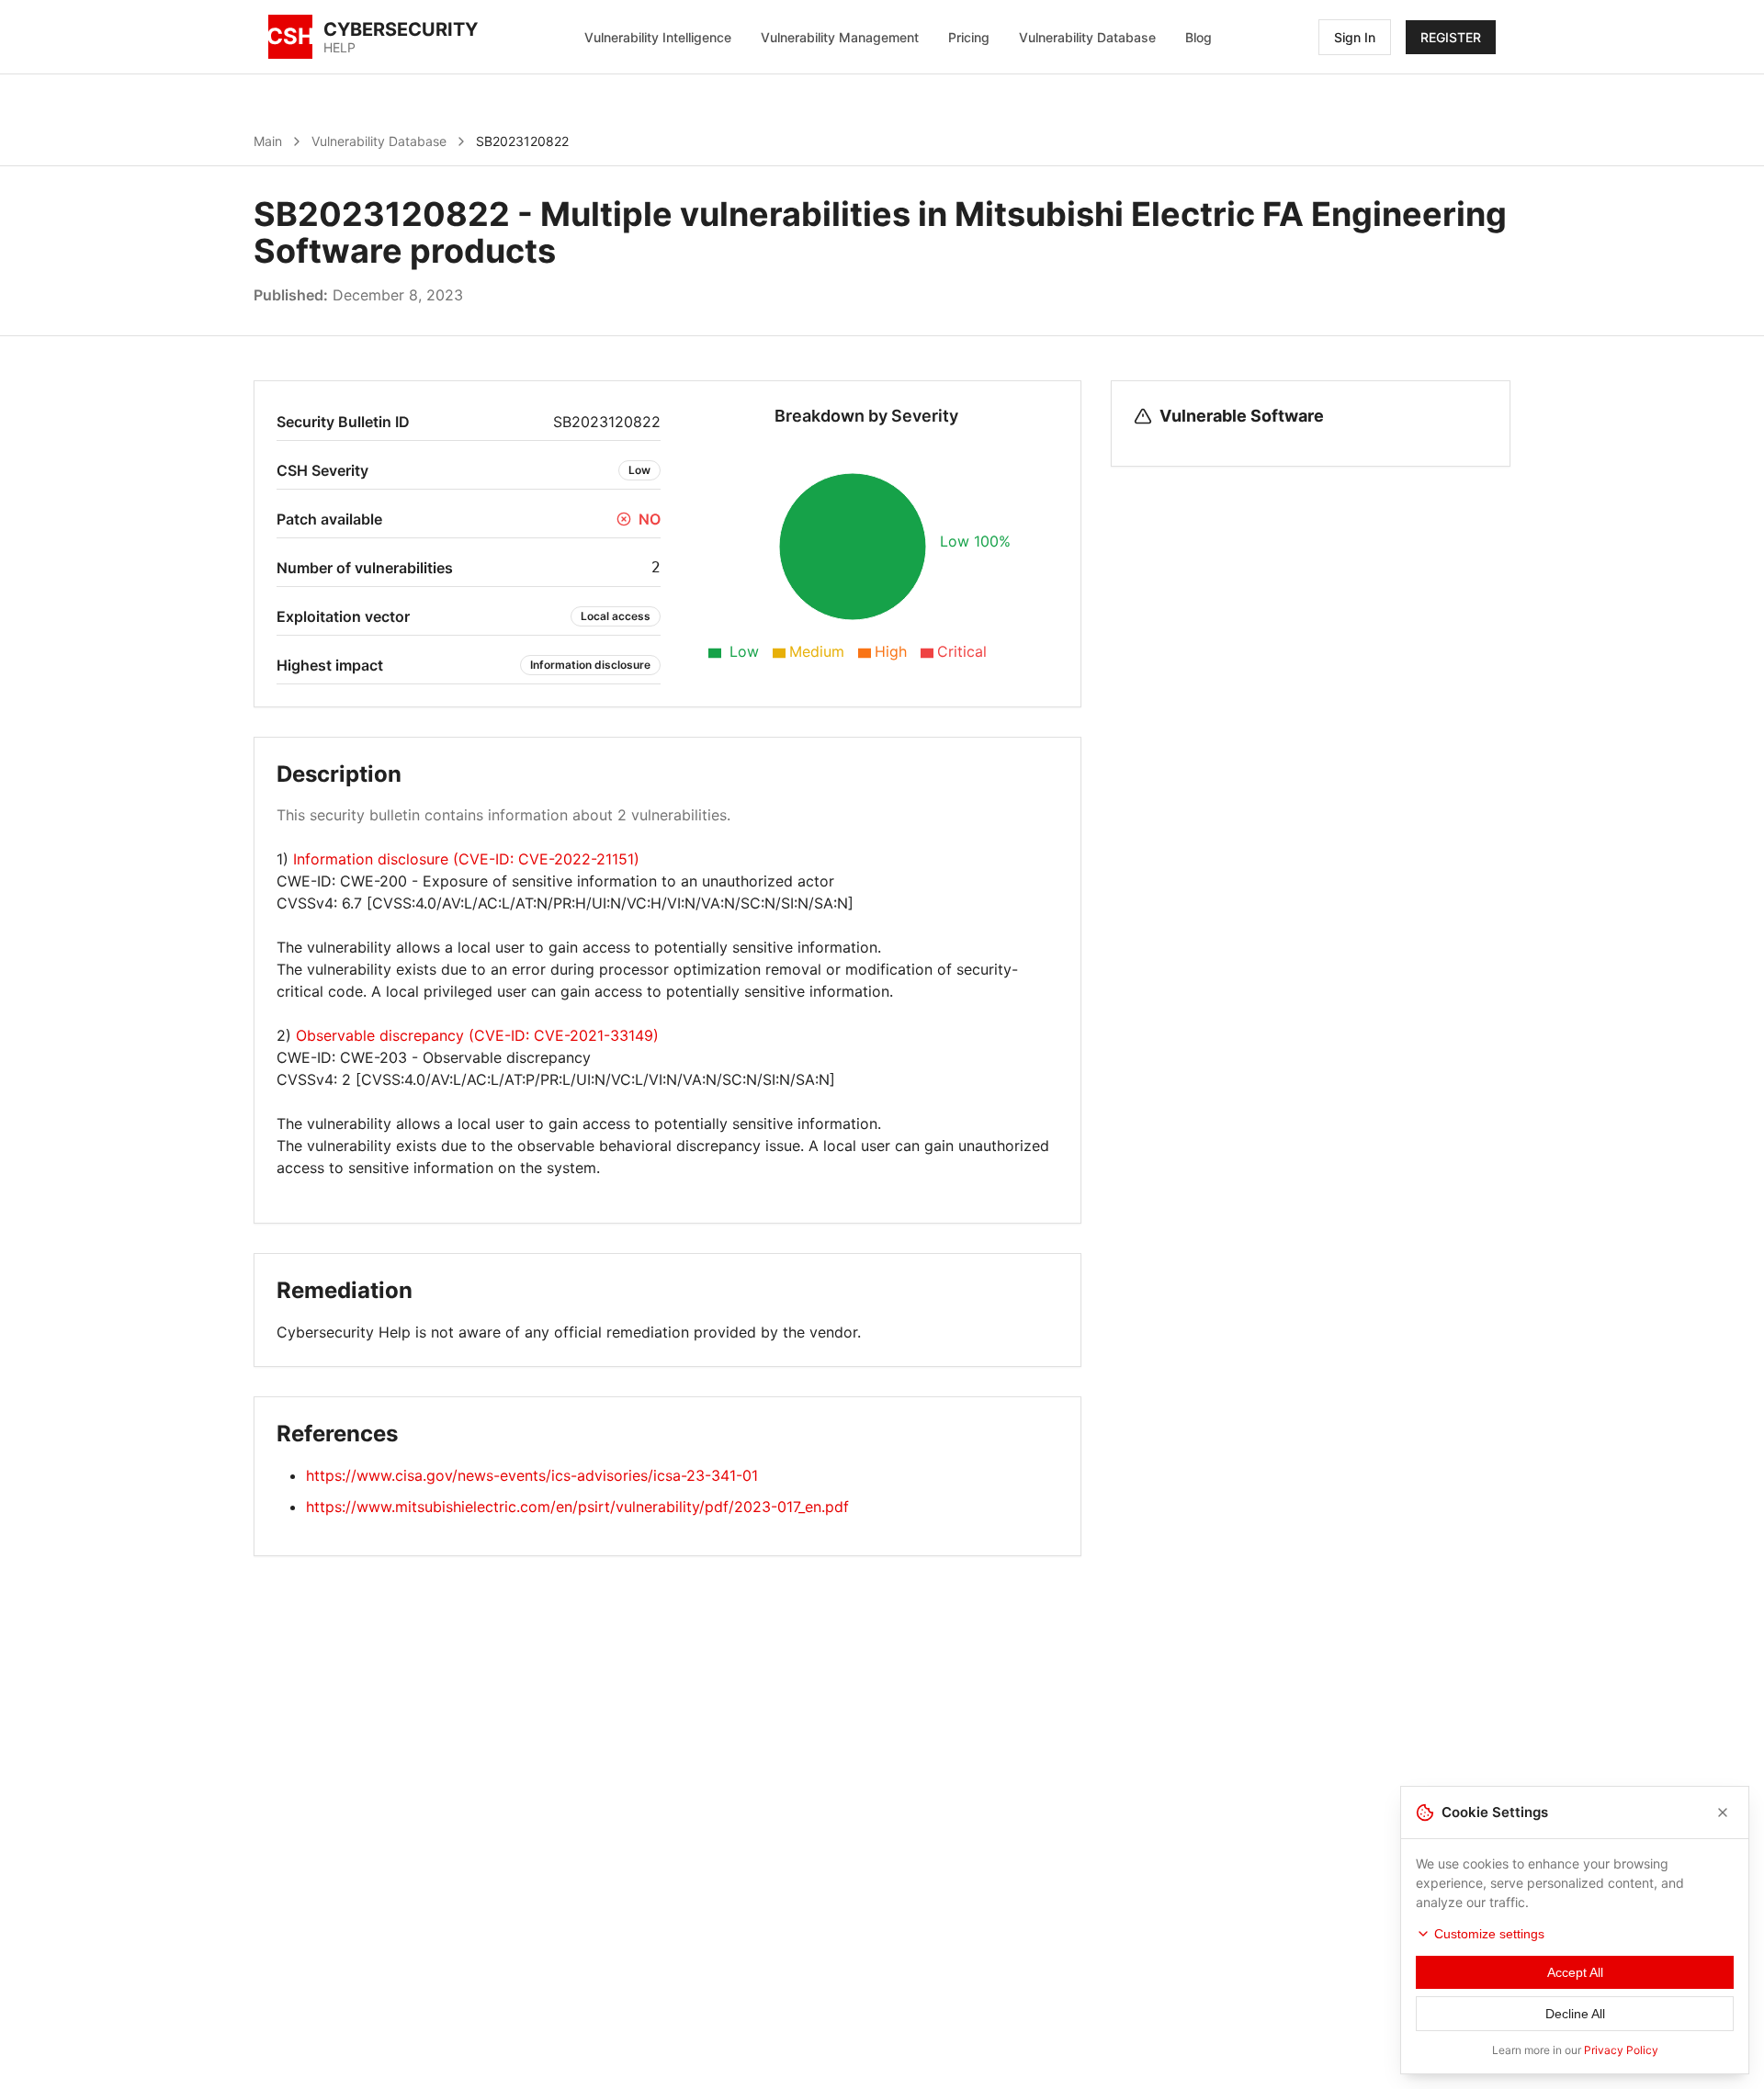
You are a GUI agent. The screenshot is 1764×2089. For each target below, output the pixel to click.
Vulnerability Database (1087, 37)
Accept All (1575, 1972)
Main (268, 141)
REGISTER (1451, 37)
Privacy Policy (1621, 2050)
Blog (1199, 37)
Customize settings (1489, 1934)
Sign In (1355, 37)
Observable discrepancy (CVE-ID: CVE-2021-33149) (477, 1035)
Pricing (969, 37)
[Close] (1723, 1812)
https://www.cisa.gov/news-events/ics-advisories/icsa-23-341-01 (532, 1475)
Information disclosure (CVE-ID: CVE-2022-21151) (466, 859)
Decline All (1575, 2014)
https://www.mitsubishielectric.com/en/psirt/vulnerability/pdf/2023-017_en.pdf (577, 1507)
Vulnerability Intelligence (658, 37)
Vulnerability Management (840, 37)
